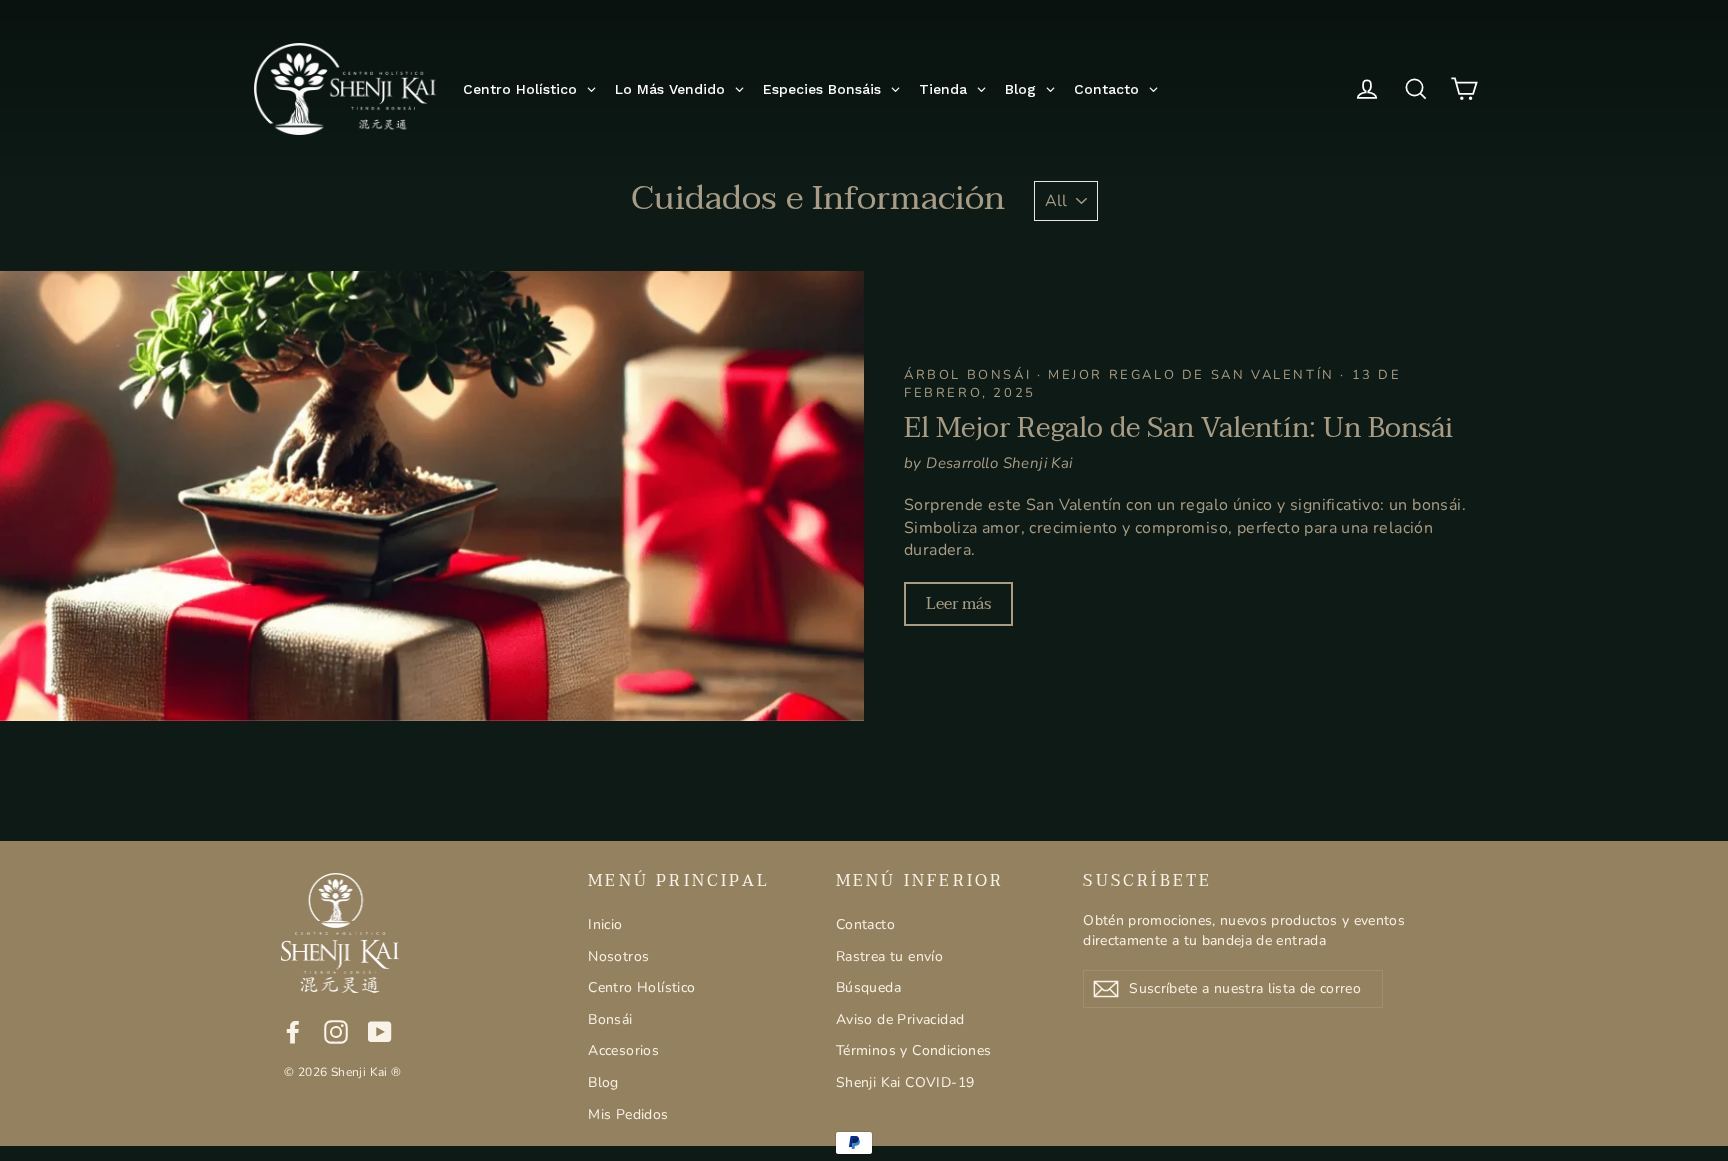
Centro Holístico (641, 987)
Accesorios (623, 1050)
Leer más (958, 604)
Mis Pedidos (628, 1114)
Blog (603, 1082)
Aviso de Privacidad (900, 1019)
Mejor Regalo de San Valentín (1194, 375)
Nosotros (618, 956)
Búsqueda (868, 987)
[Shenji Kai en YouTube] (380, 1032)
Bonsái (610, 1019)
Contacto (865, 924)
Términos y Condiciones (914, 1050)
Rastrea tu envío (889, 956)
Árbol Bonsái (970, 375)
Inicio (605, 924)
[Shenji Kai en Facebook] (293, 1032)
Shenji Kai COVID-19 (905, 1082)
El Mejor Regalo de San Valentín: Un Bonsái (1178, 428)
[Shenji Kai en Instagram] (336, 1032)
